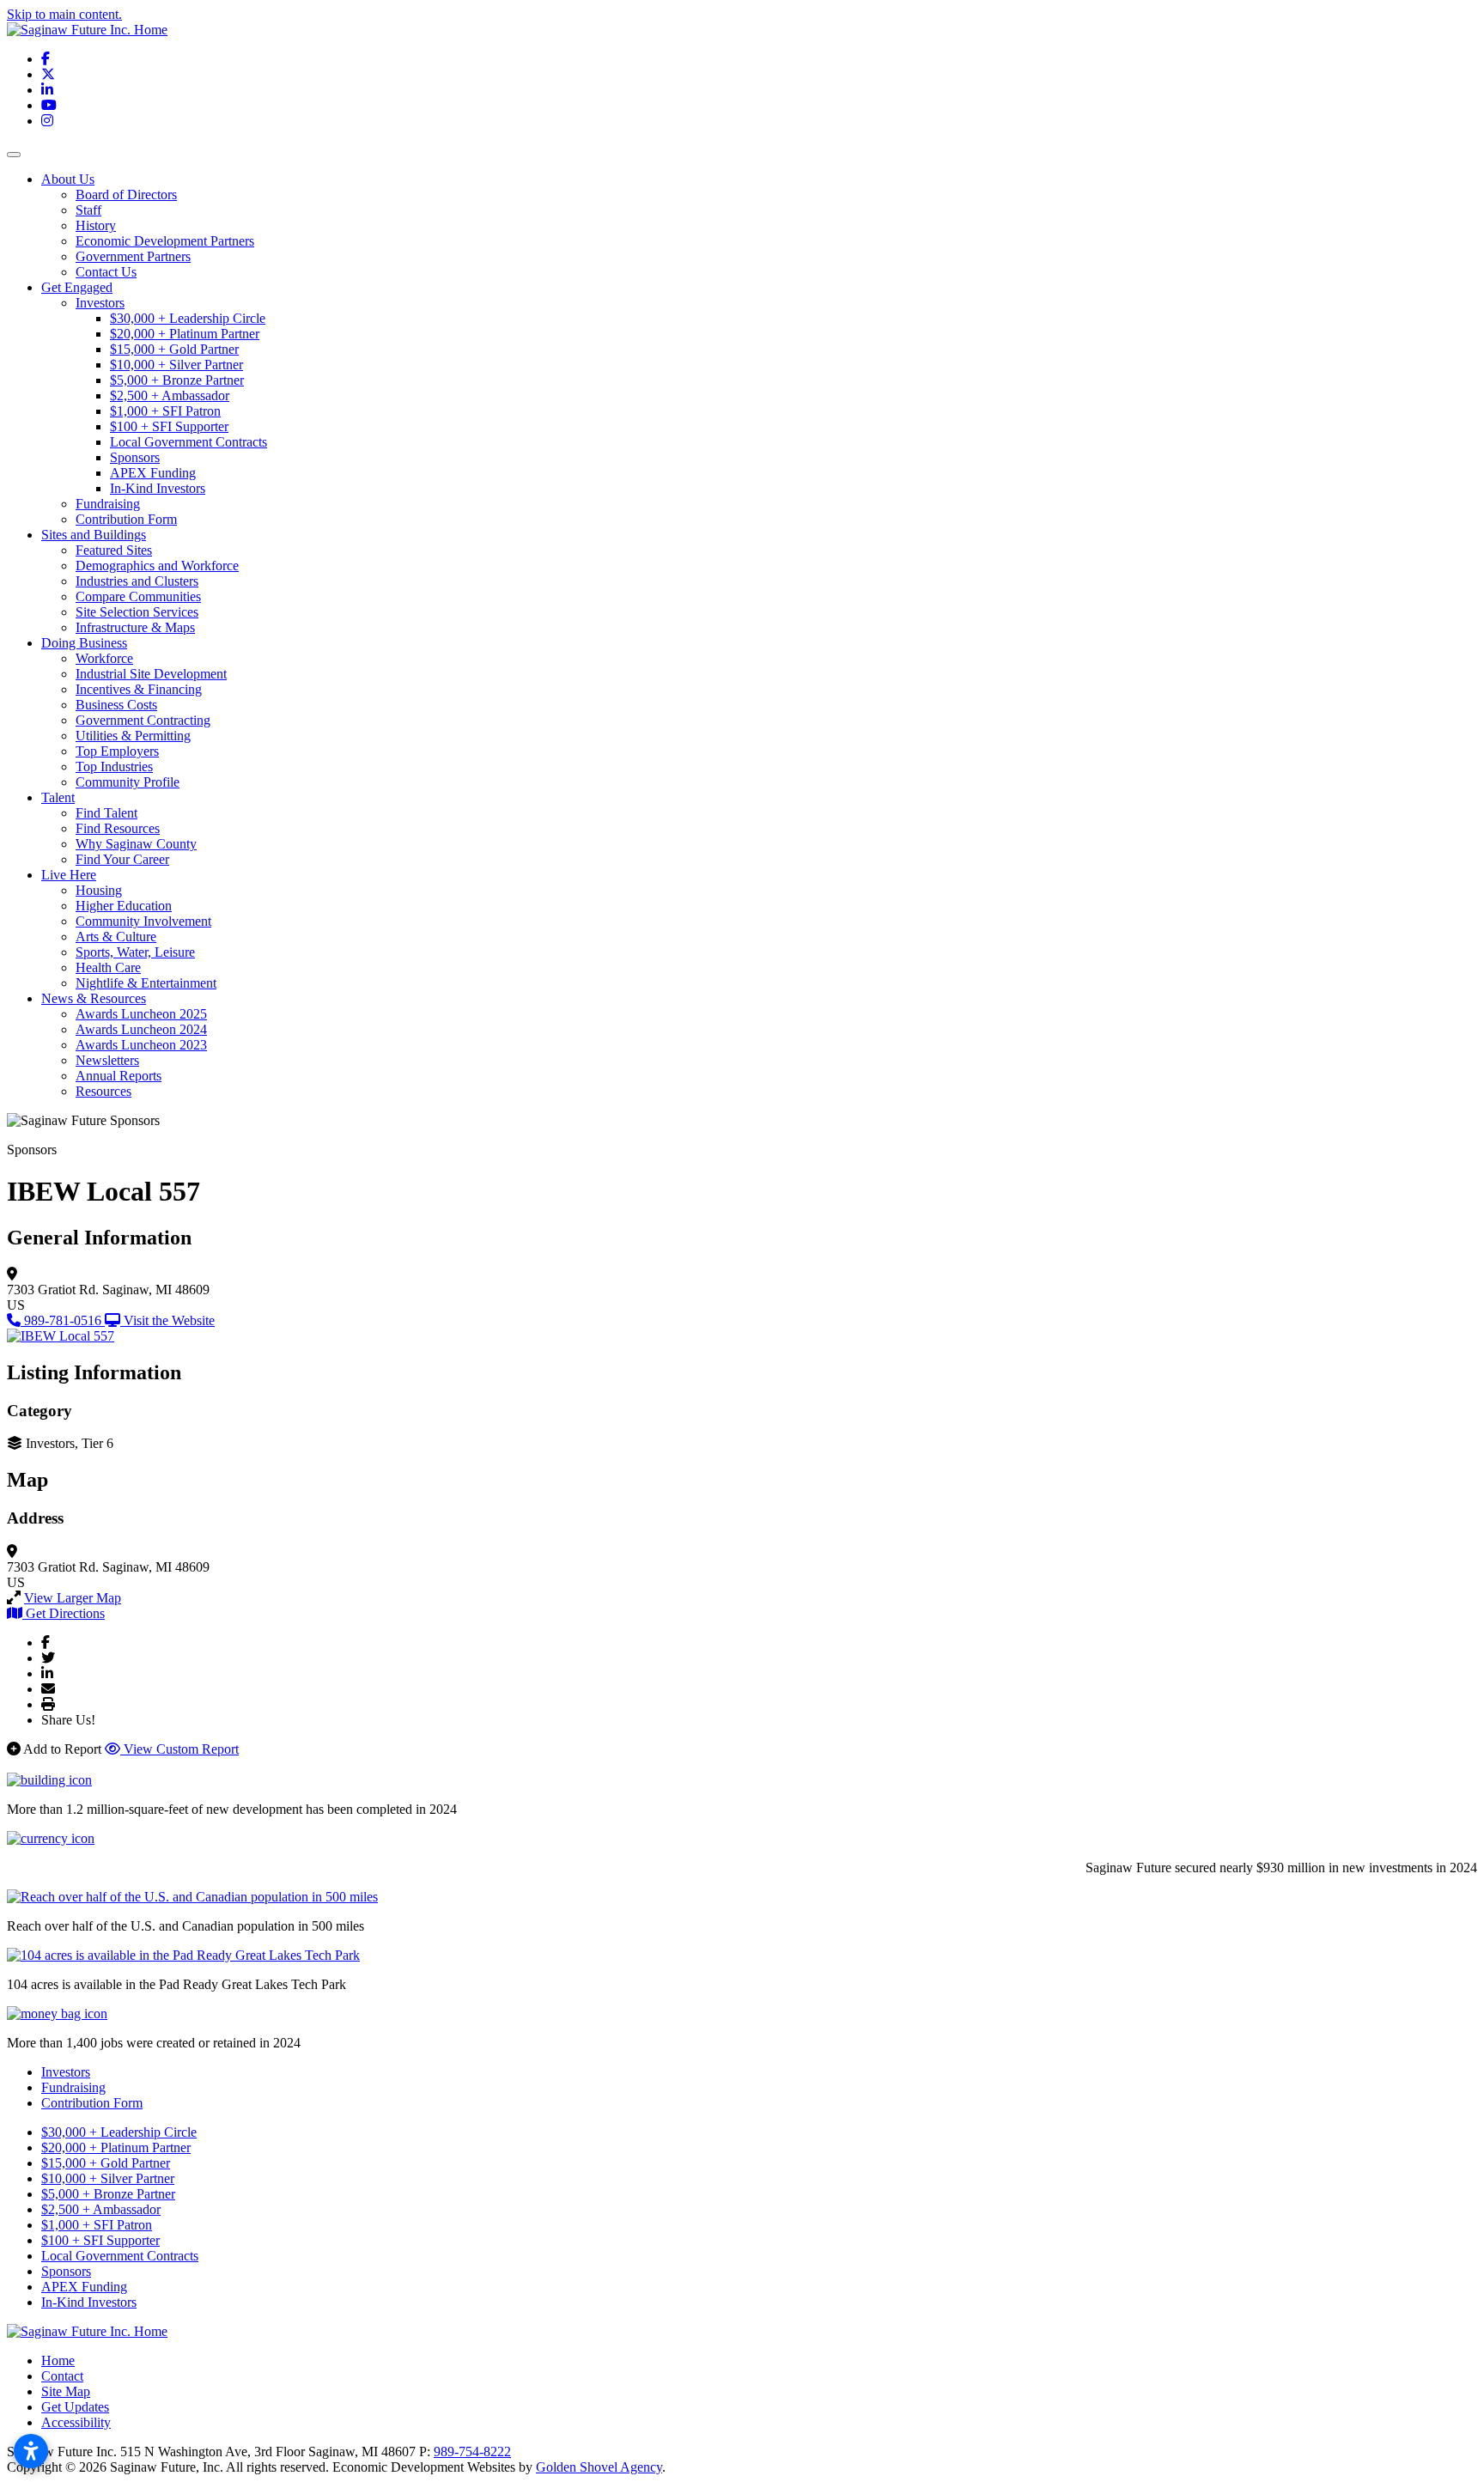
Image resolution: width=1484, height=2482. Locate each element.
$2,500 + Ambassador (170, 395)
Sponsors (135, 457)
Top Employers (117, 751)
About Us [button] (68, 179)
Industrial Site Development (151, 674)
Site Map (66, 2391)
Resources (103, 1091)
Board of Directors (126, 195)
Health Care (108, 967)
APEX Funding (153, 473)
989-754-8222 (472, 2452)
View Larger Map (73, 1598)
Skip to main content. (64, 14)
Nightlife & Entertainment (146, 983)
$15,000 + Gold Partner (174, 349)
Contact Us (106, 272)
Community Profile (128, 782)
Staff (88, 210)
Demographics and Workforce (157, 566)
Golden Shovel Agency (599, 2467)
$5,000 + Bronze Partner (177, 380)
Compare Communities (138, 596)
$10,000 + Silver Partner (176, 365)
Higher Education (124, 906)
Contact (62, 2376)
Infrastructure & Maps (135, 627)
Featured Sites (114, 550)
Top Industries (114, 766)
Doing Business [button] (84, 643)
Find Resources (118, 828)
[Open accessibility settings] (31, 2451)
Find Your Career (122, 859)
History (96, 225)
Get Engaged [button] (77, 287)
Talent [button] (58, 797)
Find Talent (106, 813)
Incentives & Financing (139, 689)
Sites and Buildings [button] (94, 535)
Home (58, 2360)
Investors (100, 303)
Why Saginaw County (136, 844)
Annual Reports (119, 1076)
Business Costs (116, 705)
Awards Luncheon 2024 (141, 1029)
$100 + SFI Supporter (169, 426)
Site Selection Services (137, 612)
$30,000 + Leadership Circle (188, 318)
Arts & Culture (116, 937)
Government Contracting (143, 720)
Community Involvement (143, 921)
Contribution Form (126, 519)
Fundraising (108, 504)
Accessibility (76, 2422)
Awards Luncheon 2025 (141, 1014)
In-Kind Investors (158, 488)
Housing (99, 890)
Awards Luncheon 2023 (141, 1045)
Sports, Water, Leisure (135, 952)
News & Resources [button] (94, 998)
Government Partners (133, 256)
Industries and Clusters (137, 581)
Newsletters (107, 1060)
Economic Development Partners (165, 241)
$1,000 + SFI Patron (165, 411)
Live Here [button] (69, 875)
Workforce (104, 658)
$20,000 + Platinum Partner (185, 334)
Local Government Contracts (189, 442)
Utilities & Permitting (133, 736)
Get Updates (75, 2407)
